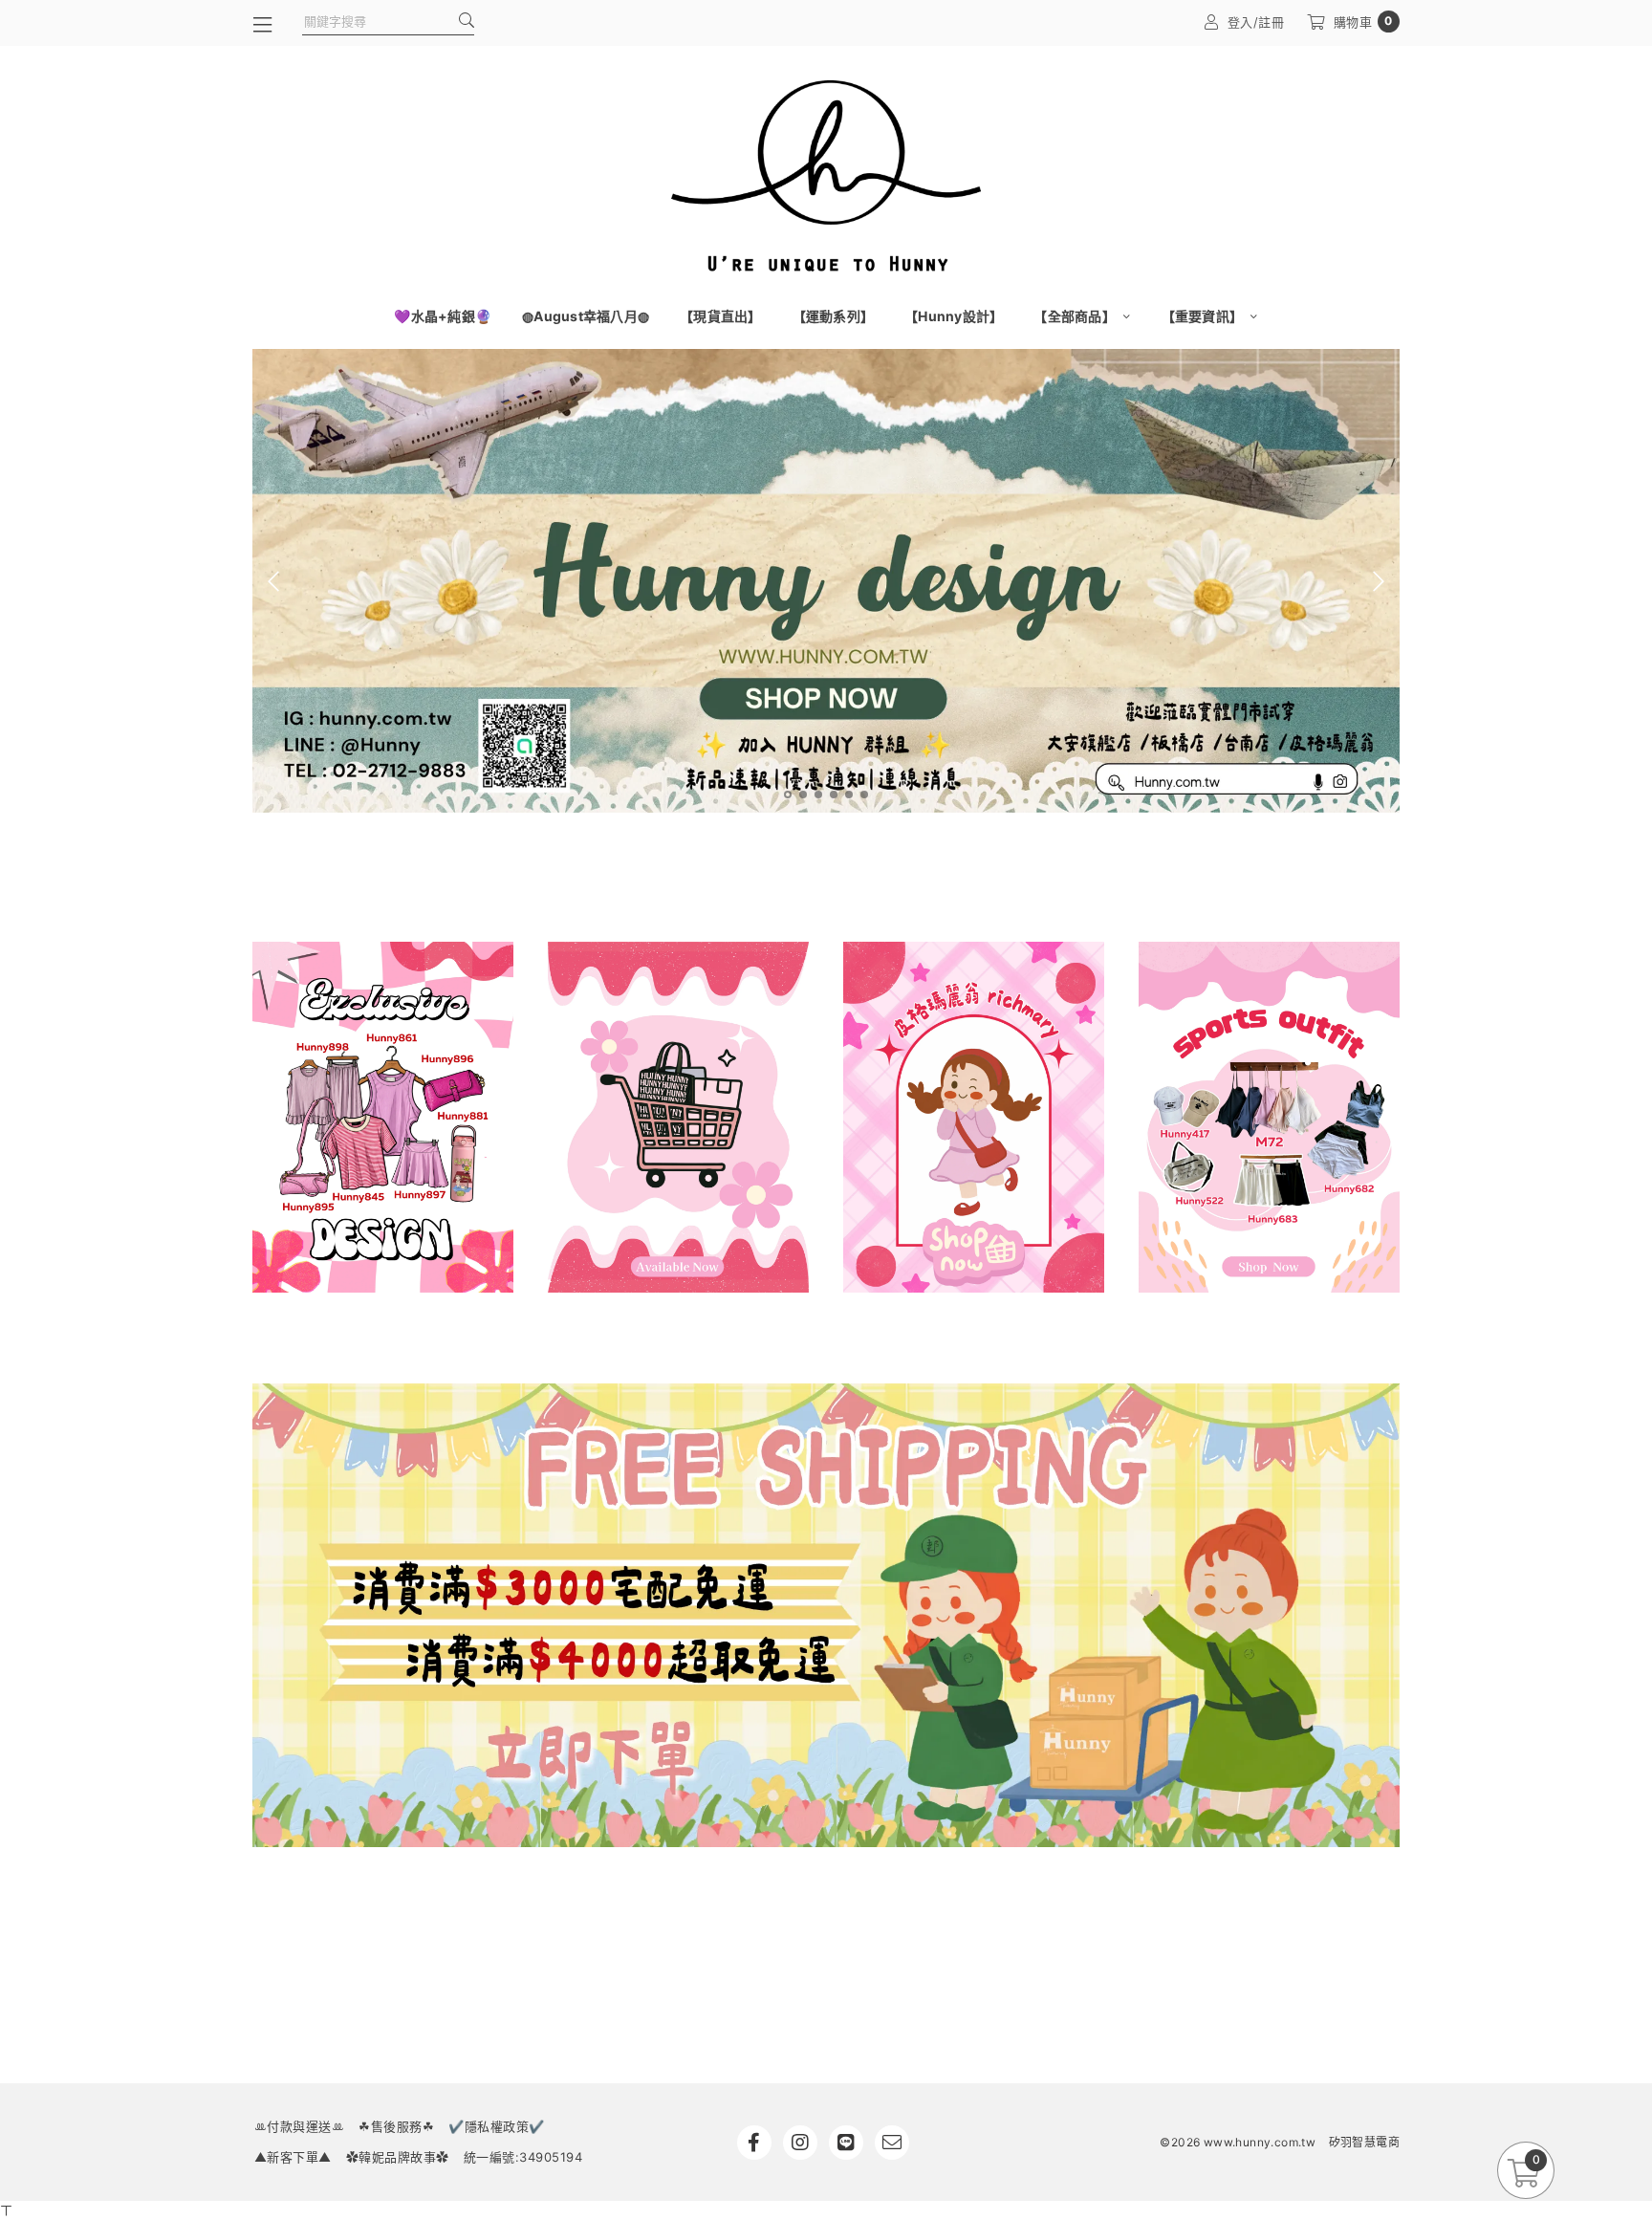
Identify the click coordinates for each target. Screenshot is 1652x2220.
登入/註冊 (1256, 22)
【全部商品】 (1076, 316)
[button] (788, 794)
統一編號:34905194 (523, 2157)
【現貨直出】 (721, 316)
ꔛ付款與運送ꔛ (300, 2126)
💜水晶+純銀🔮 (443, 316)
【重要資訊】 (1204, 316)
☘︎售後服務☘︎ (396, 2126)
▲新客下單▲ (293, 2157)
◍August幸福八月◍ (586, 316)
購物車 (1363, 22)
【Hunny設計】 (954, 316)
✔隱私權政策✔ (497, 2126)
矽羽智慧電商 (1364, 2142)
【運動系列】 (834, 316)
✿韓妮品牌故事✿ (398, 2157)
